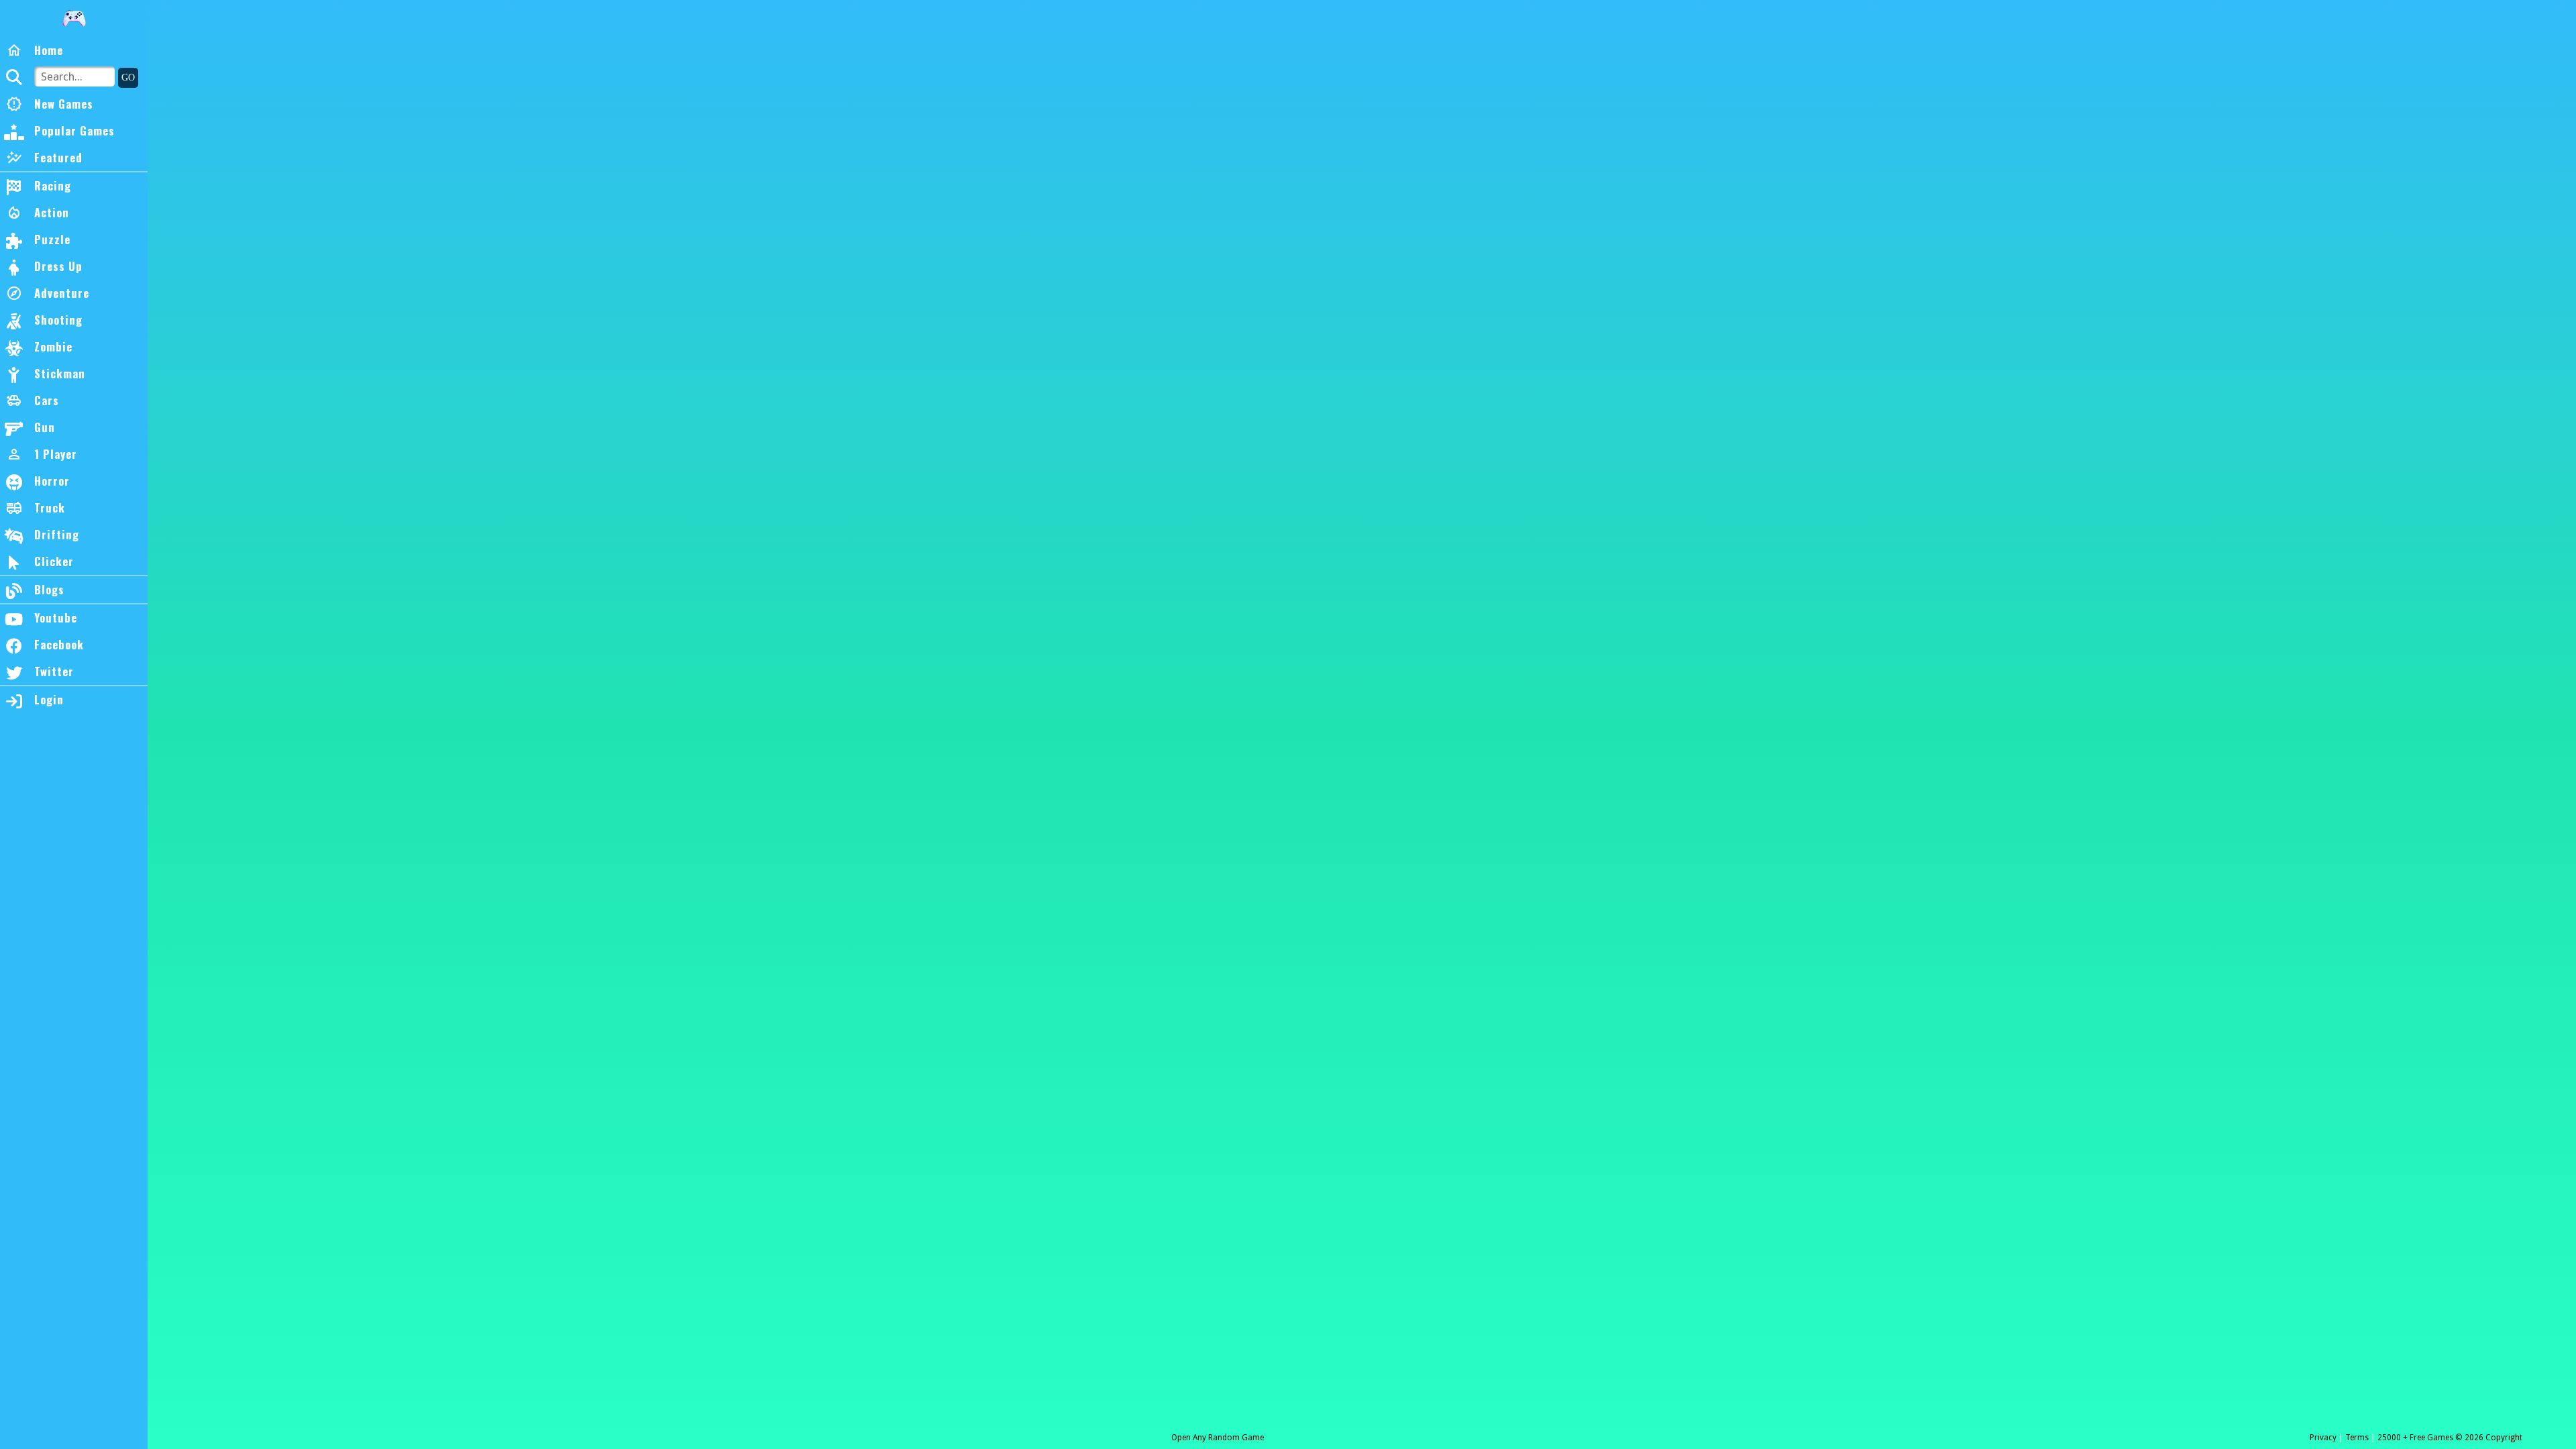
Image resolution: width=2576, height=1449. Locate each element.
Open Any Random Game (1218, 1438)
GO (128, 77)
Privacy (2323, 1438)
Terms (2357, 1438)
